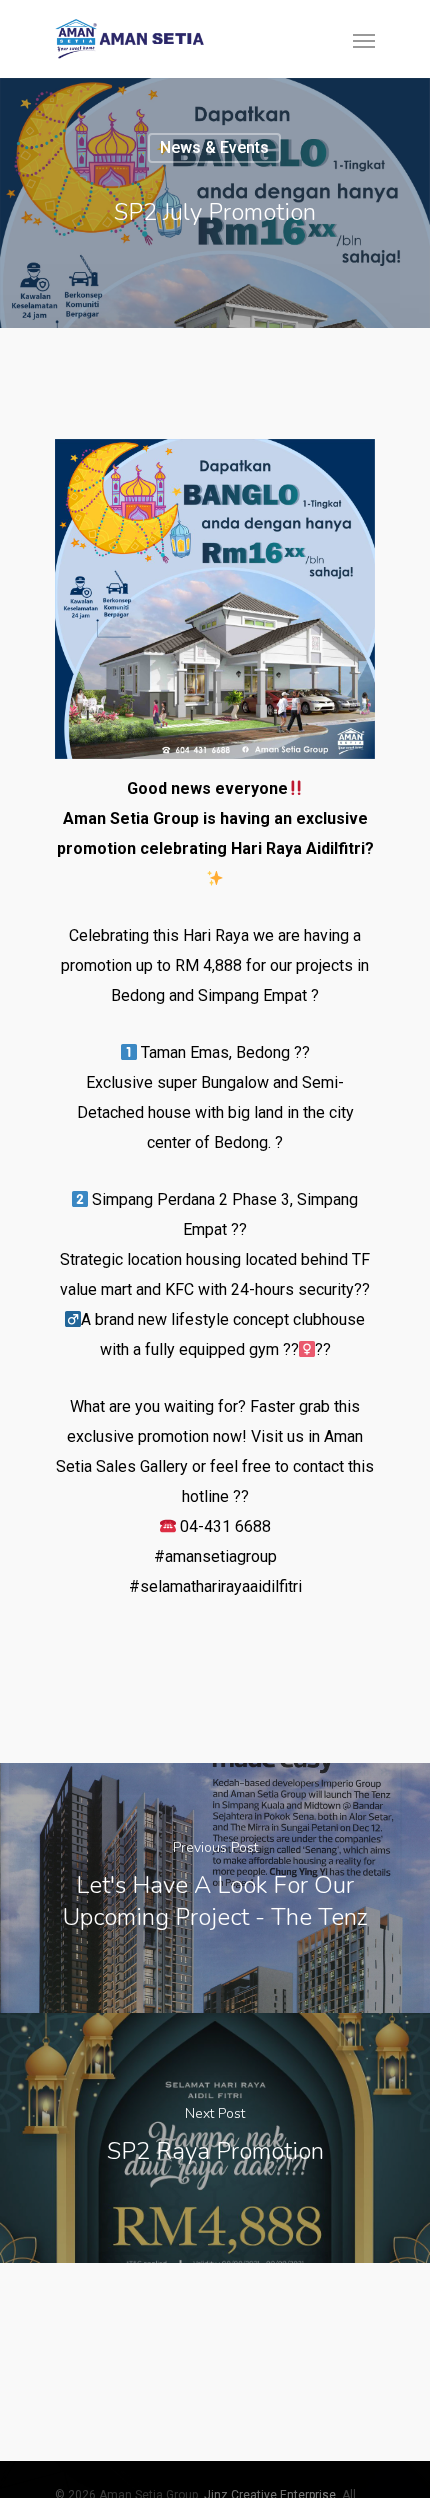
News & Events (214, 147)
